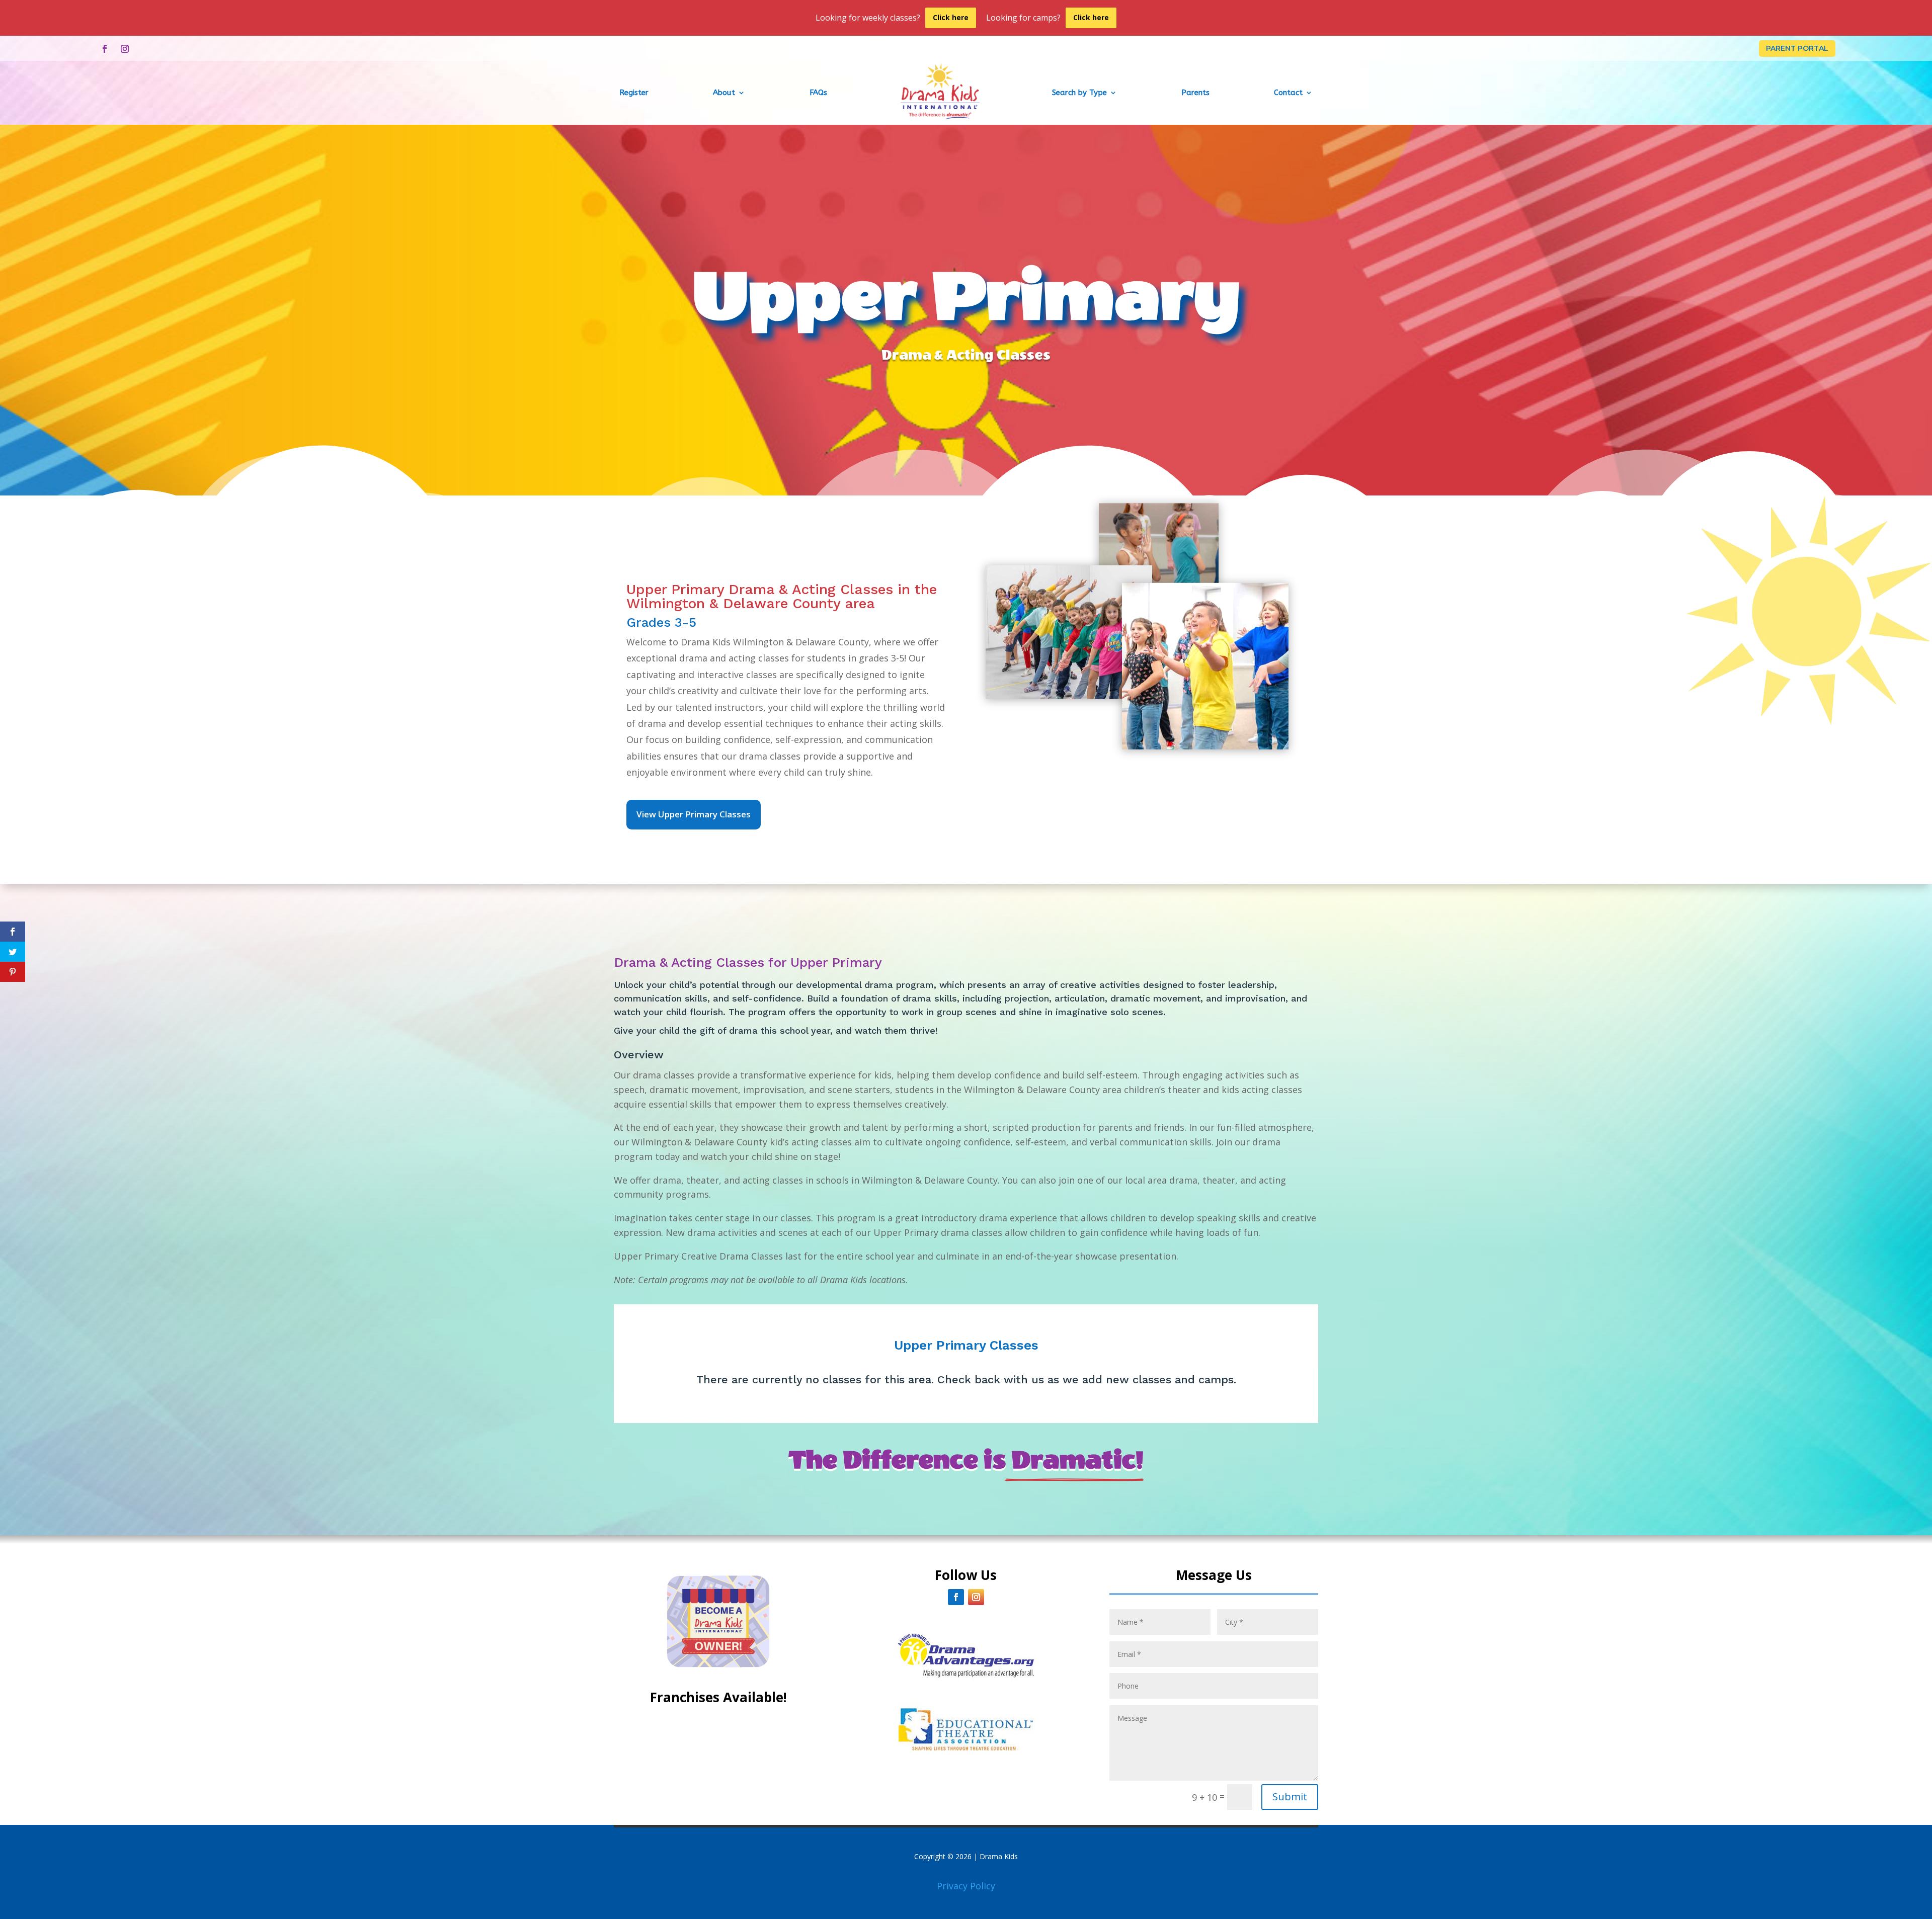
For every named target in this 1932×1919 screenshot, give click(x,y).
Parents (1195, 93)
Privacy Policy (966, 1886)
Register (634, 93)
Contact (1288, 93)
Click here (951, 17)
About (724, 93)
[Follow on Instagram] (125, 49)
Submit (1290, 1797)
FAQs (818, 93)
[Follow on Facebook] (105, 49)
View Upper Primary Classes (694, 814)
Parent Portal (1797, 48)
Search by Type (1079, 93)
